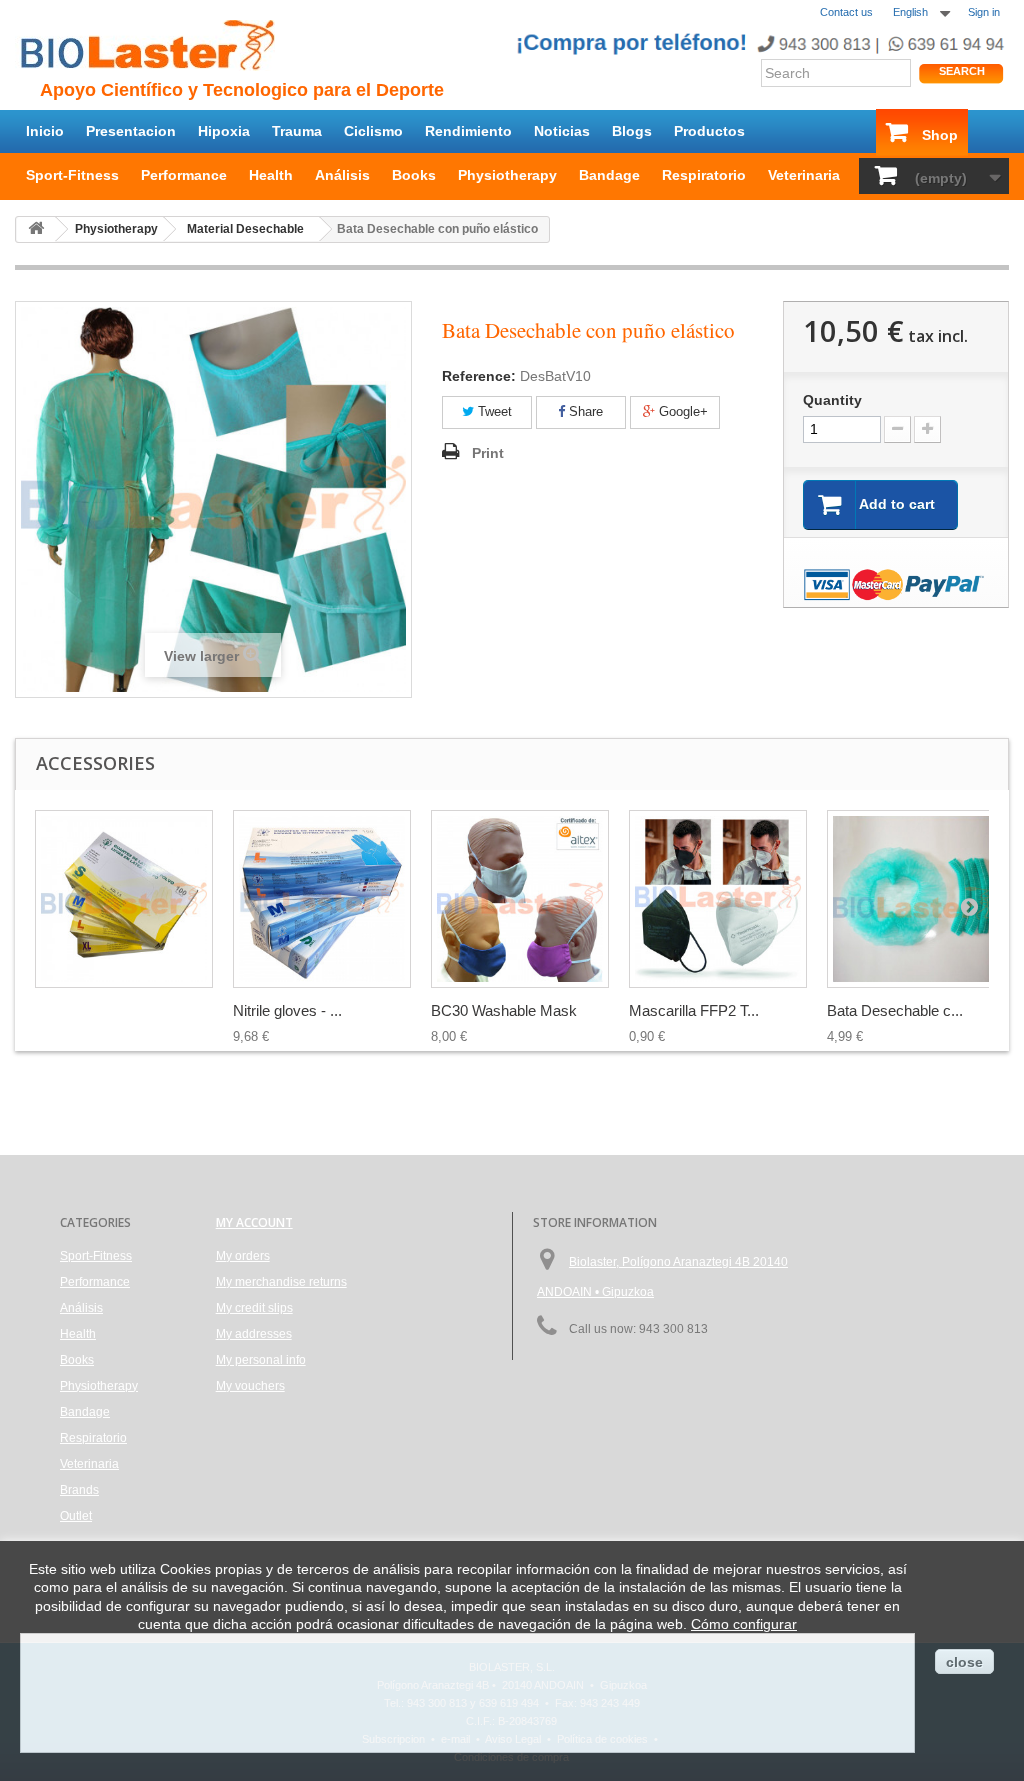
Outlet (76, 1516)
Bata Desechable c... (895, 1010)
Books (414, 175)
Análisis (342, 175)
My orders (243, 1256)
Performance (184, 175)
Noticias (562, 131)
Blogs (632, 131)
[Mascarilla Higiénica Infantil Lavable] (520, 899)
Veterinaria (804, 175)
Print (488, 453)
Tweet (493, 411)
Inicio (45, 131)
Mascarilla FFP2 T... (694, 1010)
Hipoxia (224, 131)
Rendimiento (468, 131)
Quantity (832, 400)
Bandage (609, 175)
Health (271, 175)
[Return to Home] (36, 229)
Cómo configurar (744, 1624)
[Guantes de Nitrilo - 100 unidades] (124, 899)
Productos (709, 131)
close (964, 1662)
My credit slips (254, 1308)
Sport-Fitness (72, 175)
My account (254, 1222)
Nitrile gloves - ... (287, 1010)
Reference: (479, 376)
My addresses (254, 1334)
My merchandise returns (281, 1282)
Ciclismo (373, 131)
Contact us (846, 12)
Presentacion (131, 131)
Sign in (984, 12)
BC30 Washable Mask (504, 1010)
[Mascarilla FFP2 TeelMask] (718, 899)
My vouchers (250, 1386)
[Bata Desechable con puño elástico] (916, 899)
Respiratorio (704, 175)
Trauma (297, 131)
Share (584, 411)
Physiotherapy (507, 175)
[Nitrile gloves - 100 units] (322, 899)
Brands (79, 1490)
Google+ (681, 411)
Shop (940, 135)
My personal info (261, 1360)
